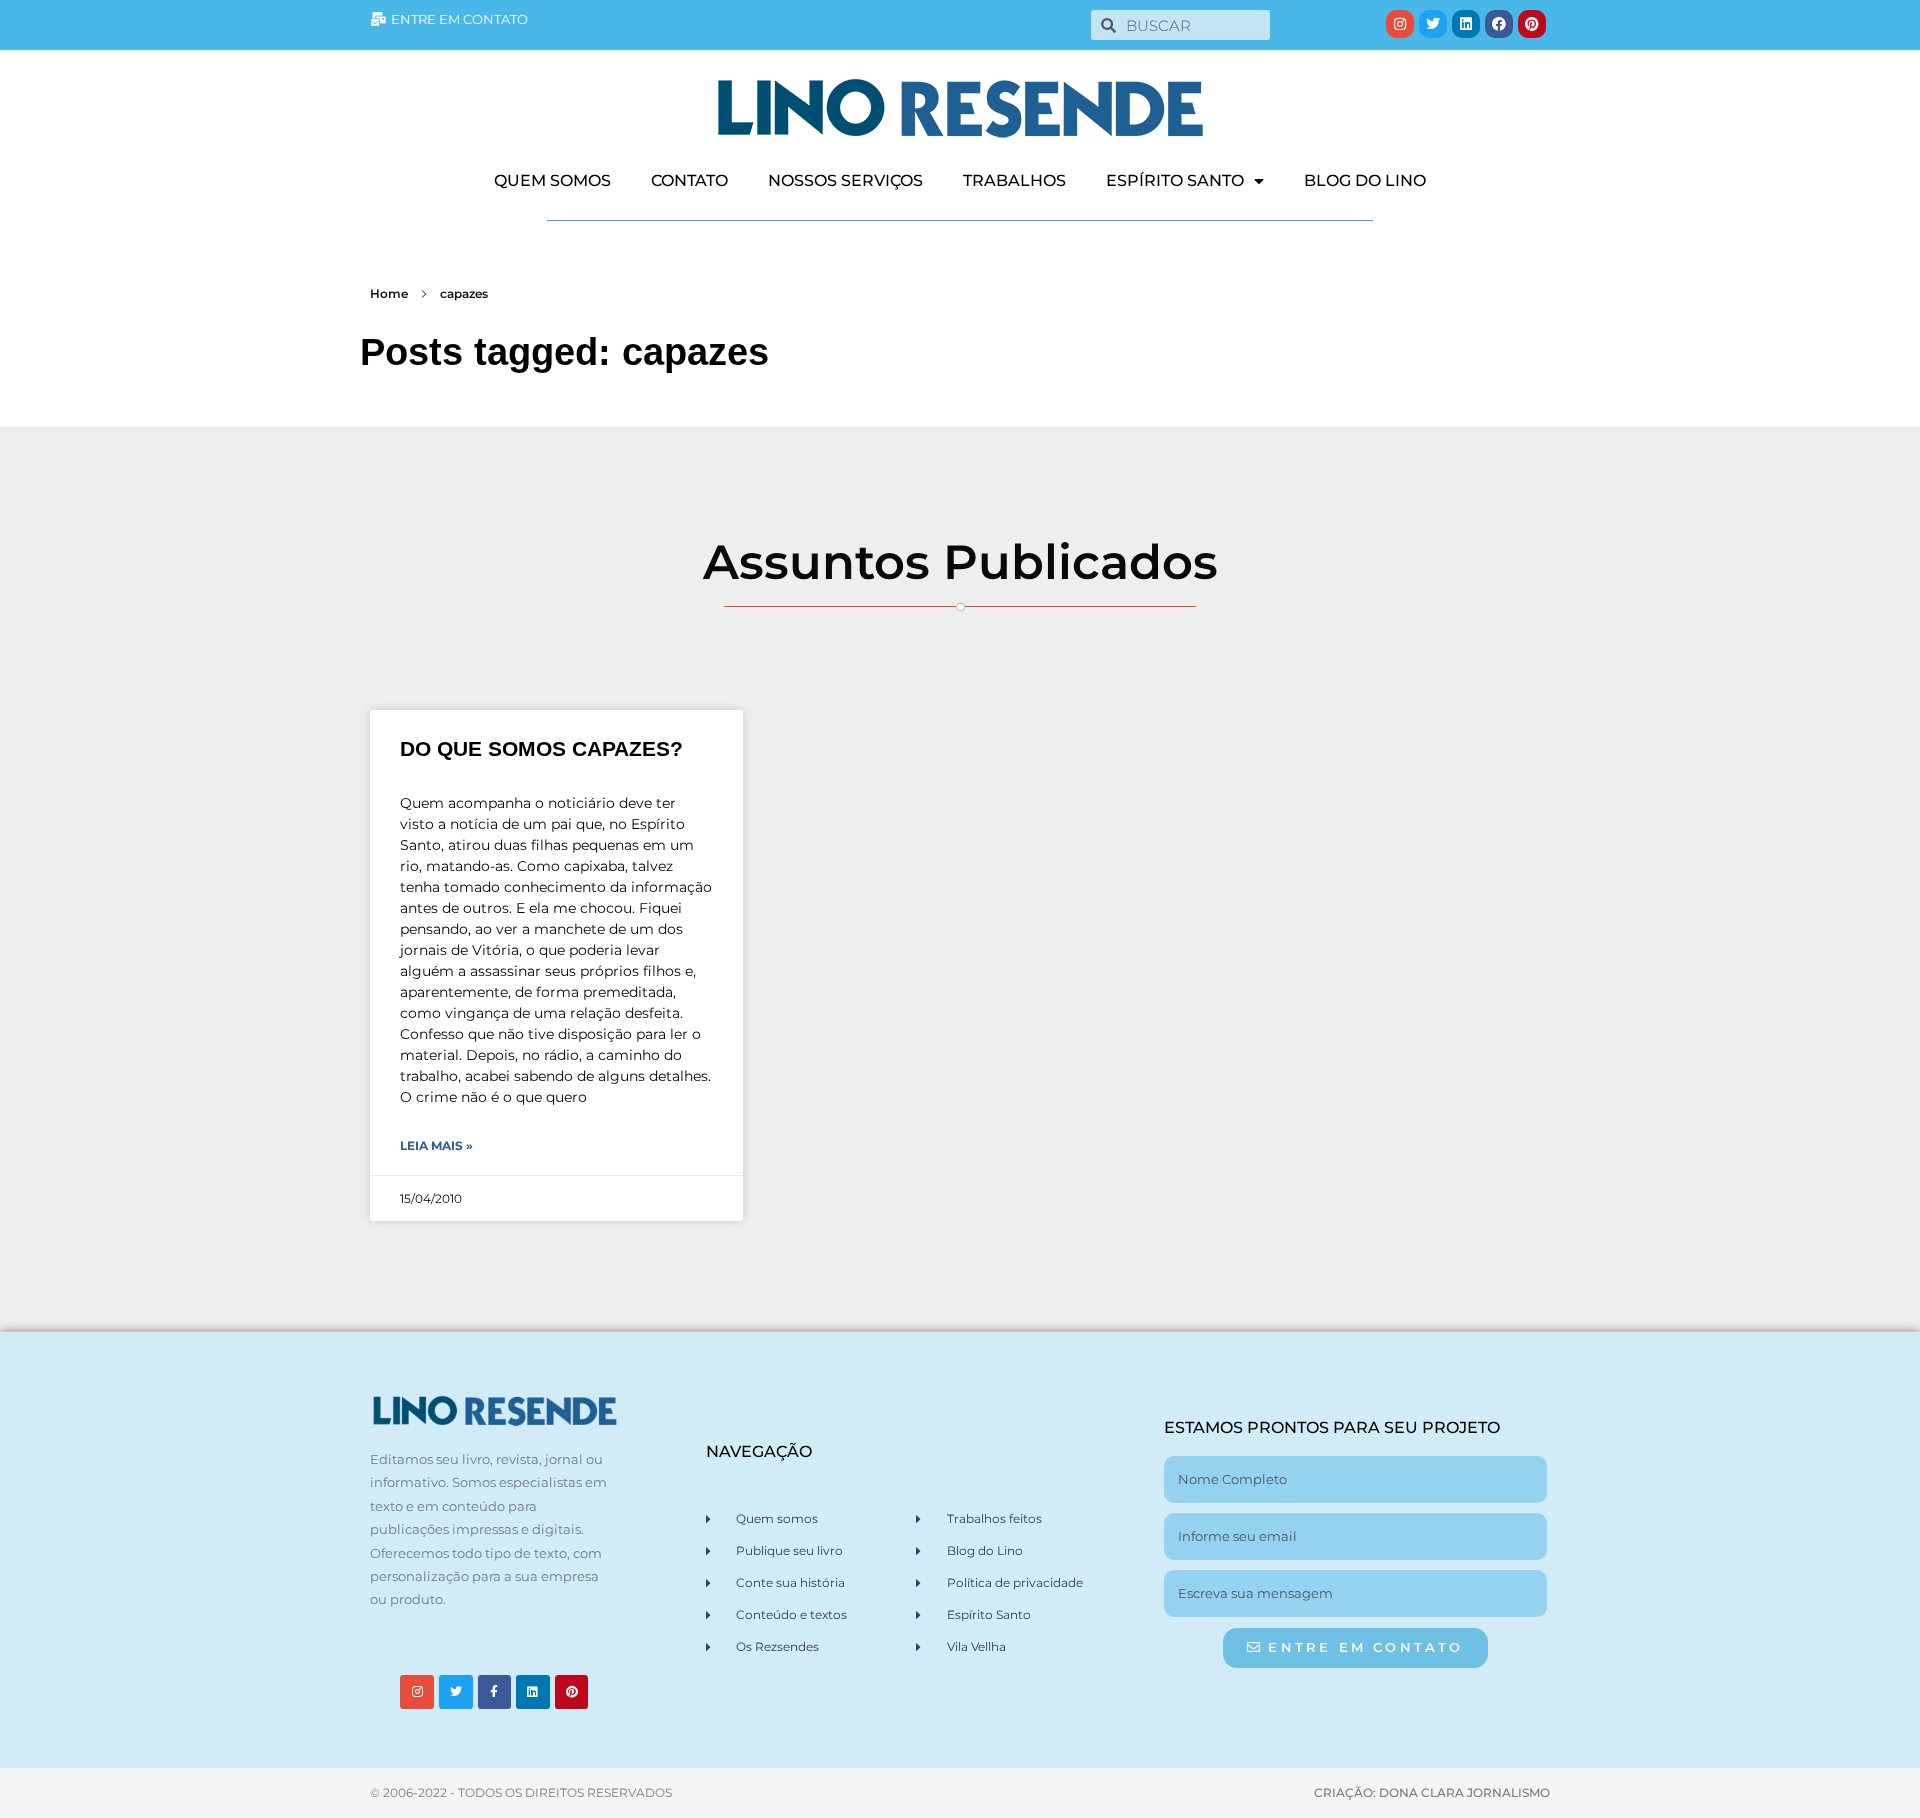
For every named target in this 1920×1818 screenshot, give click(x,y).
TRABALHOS (1014, 180)
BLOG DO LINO (1365, 180)
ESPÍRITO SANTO (1175, 180)
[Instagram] (1400, 24)
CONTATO (689, 180)
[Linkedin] (1466, 24)
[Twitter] (1433, 24)
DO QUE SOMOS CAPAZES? (541, 748)
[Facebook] (1499, 24)
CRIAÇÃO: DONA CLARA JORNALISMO (1432, 1792)
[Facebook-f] (495, 1692)
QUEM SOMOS (552, 180)
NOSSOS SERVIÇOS (845, 180)
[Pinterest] (1532, 24)
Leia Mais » (436, 1145)
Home (389, 293)
